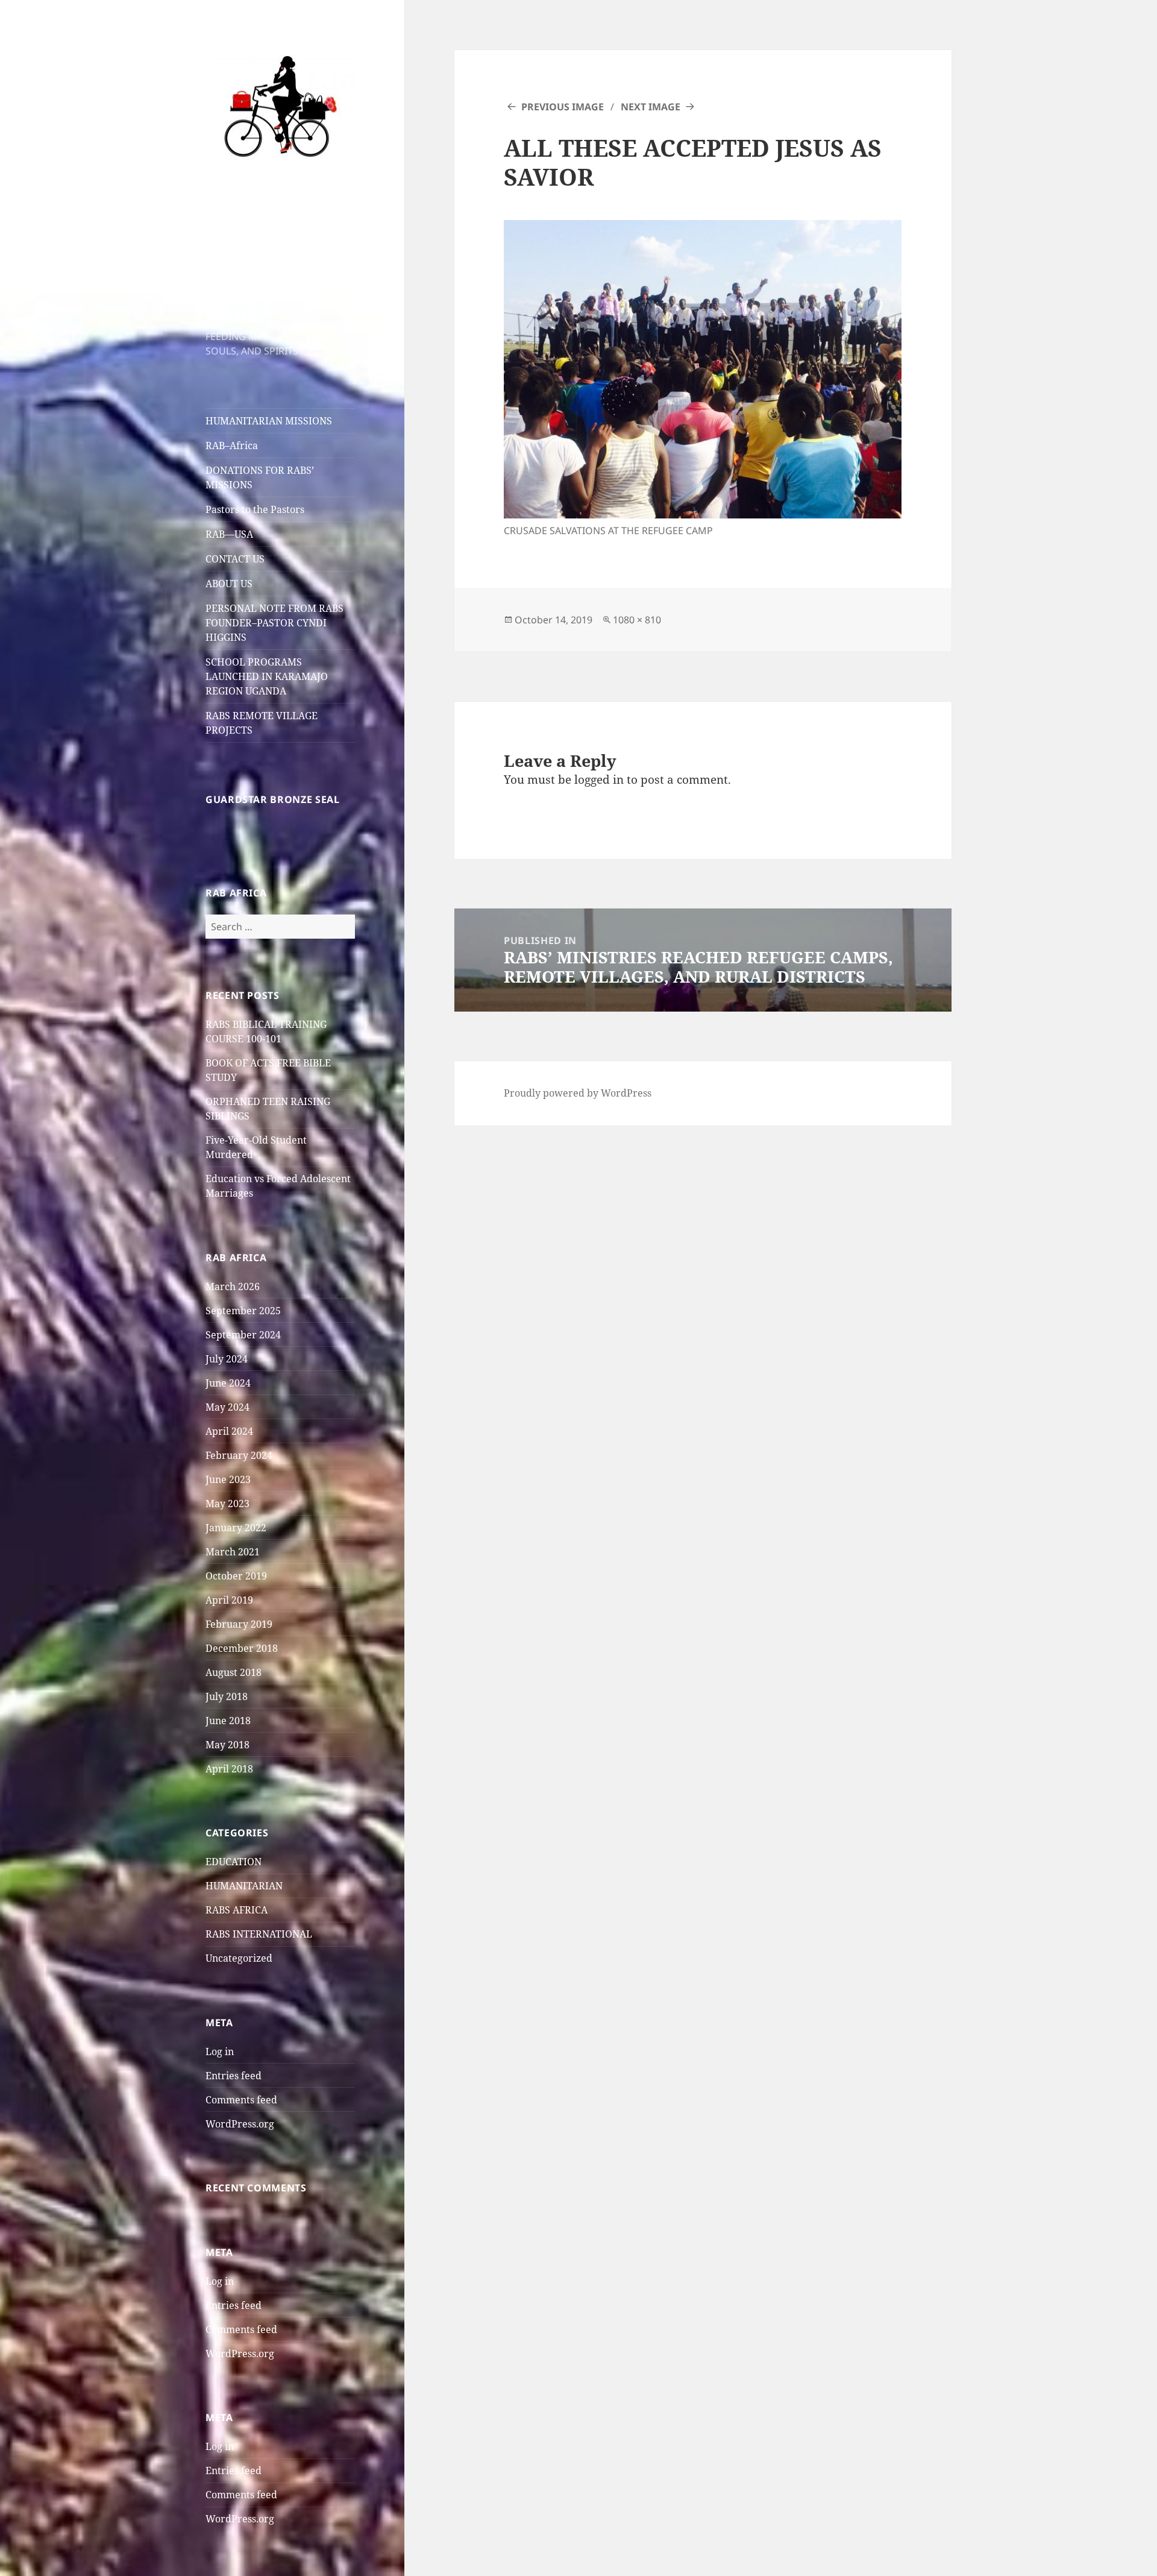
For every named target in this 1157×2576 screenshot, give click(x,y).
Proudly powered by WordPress (578, 1093)
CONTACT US (235, 559)
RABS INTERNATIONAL (259, 1934)
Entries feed (234, 2076)
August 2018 (234, 1672)
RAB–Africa (232, 446)
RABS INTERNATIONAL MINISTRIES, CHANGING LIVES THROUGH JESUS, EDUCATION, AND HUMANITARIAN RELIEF (276, 247)
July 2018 (227, 1696)
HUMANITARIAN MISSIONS (269, 421)
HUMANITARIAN (244, 1886)
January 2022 (236, 1528)
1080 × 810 (637, 620)
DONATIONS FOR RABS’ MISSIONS (260, 477)
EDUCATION (234, 1862)
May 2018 (227, 1745)
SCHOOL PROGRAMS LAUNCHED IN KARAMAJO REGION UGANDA (267, 676)
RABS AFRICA (237, 1910)
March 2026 (233, 1286)
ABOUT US (229, 584)
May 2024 (227, 1407)
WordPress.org (240, 2124)
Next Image (651, 107)
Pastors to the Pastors (255, 509)
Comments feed (241, 2100)
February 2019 (239, 1624)
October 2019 (236, 1576)
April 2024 (229, 1431)
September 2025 (243, 1311)
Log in (220, 2052)
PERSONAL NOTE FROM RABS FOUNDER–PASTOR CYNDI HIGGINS (274, 623)
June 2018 (228, 1721)
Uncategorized (239, 1958)
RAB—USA (229, 534)
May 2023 (227, 1504)
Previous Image (563, 107)
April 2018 (229, 1769)
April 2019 (229, 1600)
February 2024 (239, 1455)
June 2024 (228, 1383)
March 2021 (233, 1552)
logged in (599, 779)
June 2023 (228, 1479)
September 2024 (243, 1335)
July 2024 (227, 1359)
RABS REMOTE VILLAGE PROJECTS (262, 723)
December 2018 (242, 1648)
